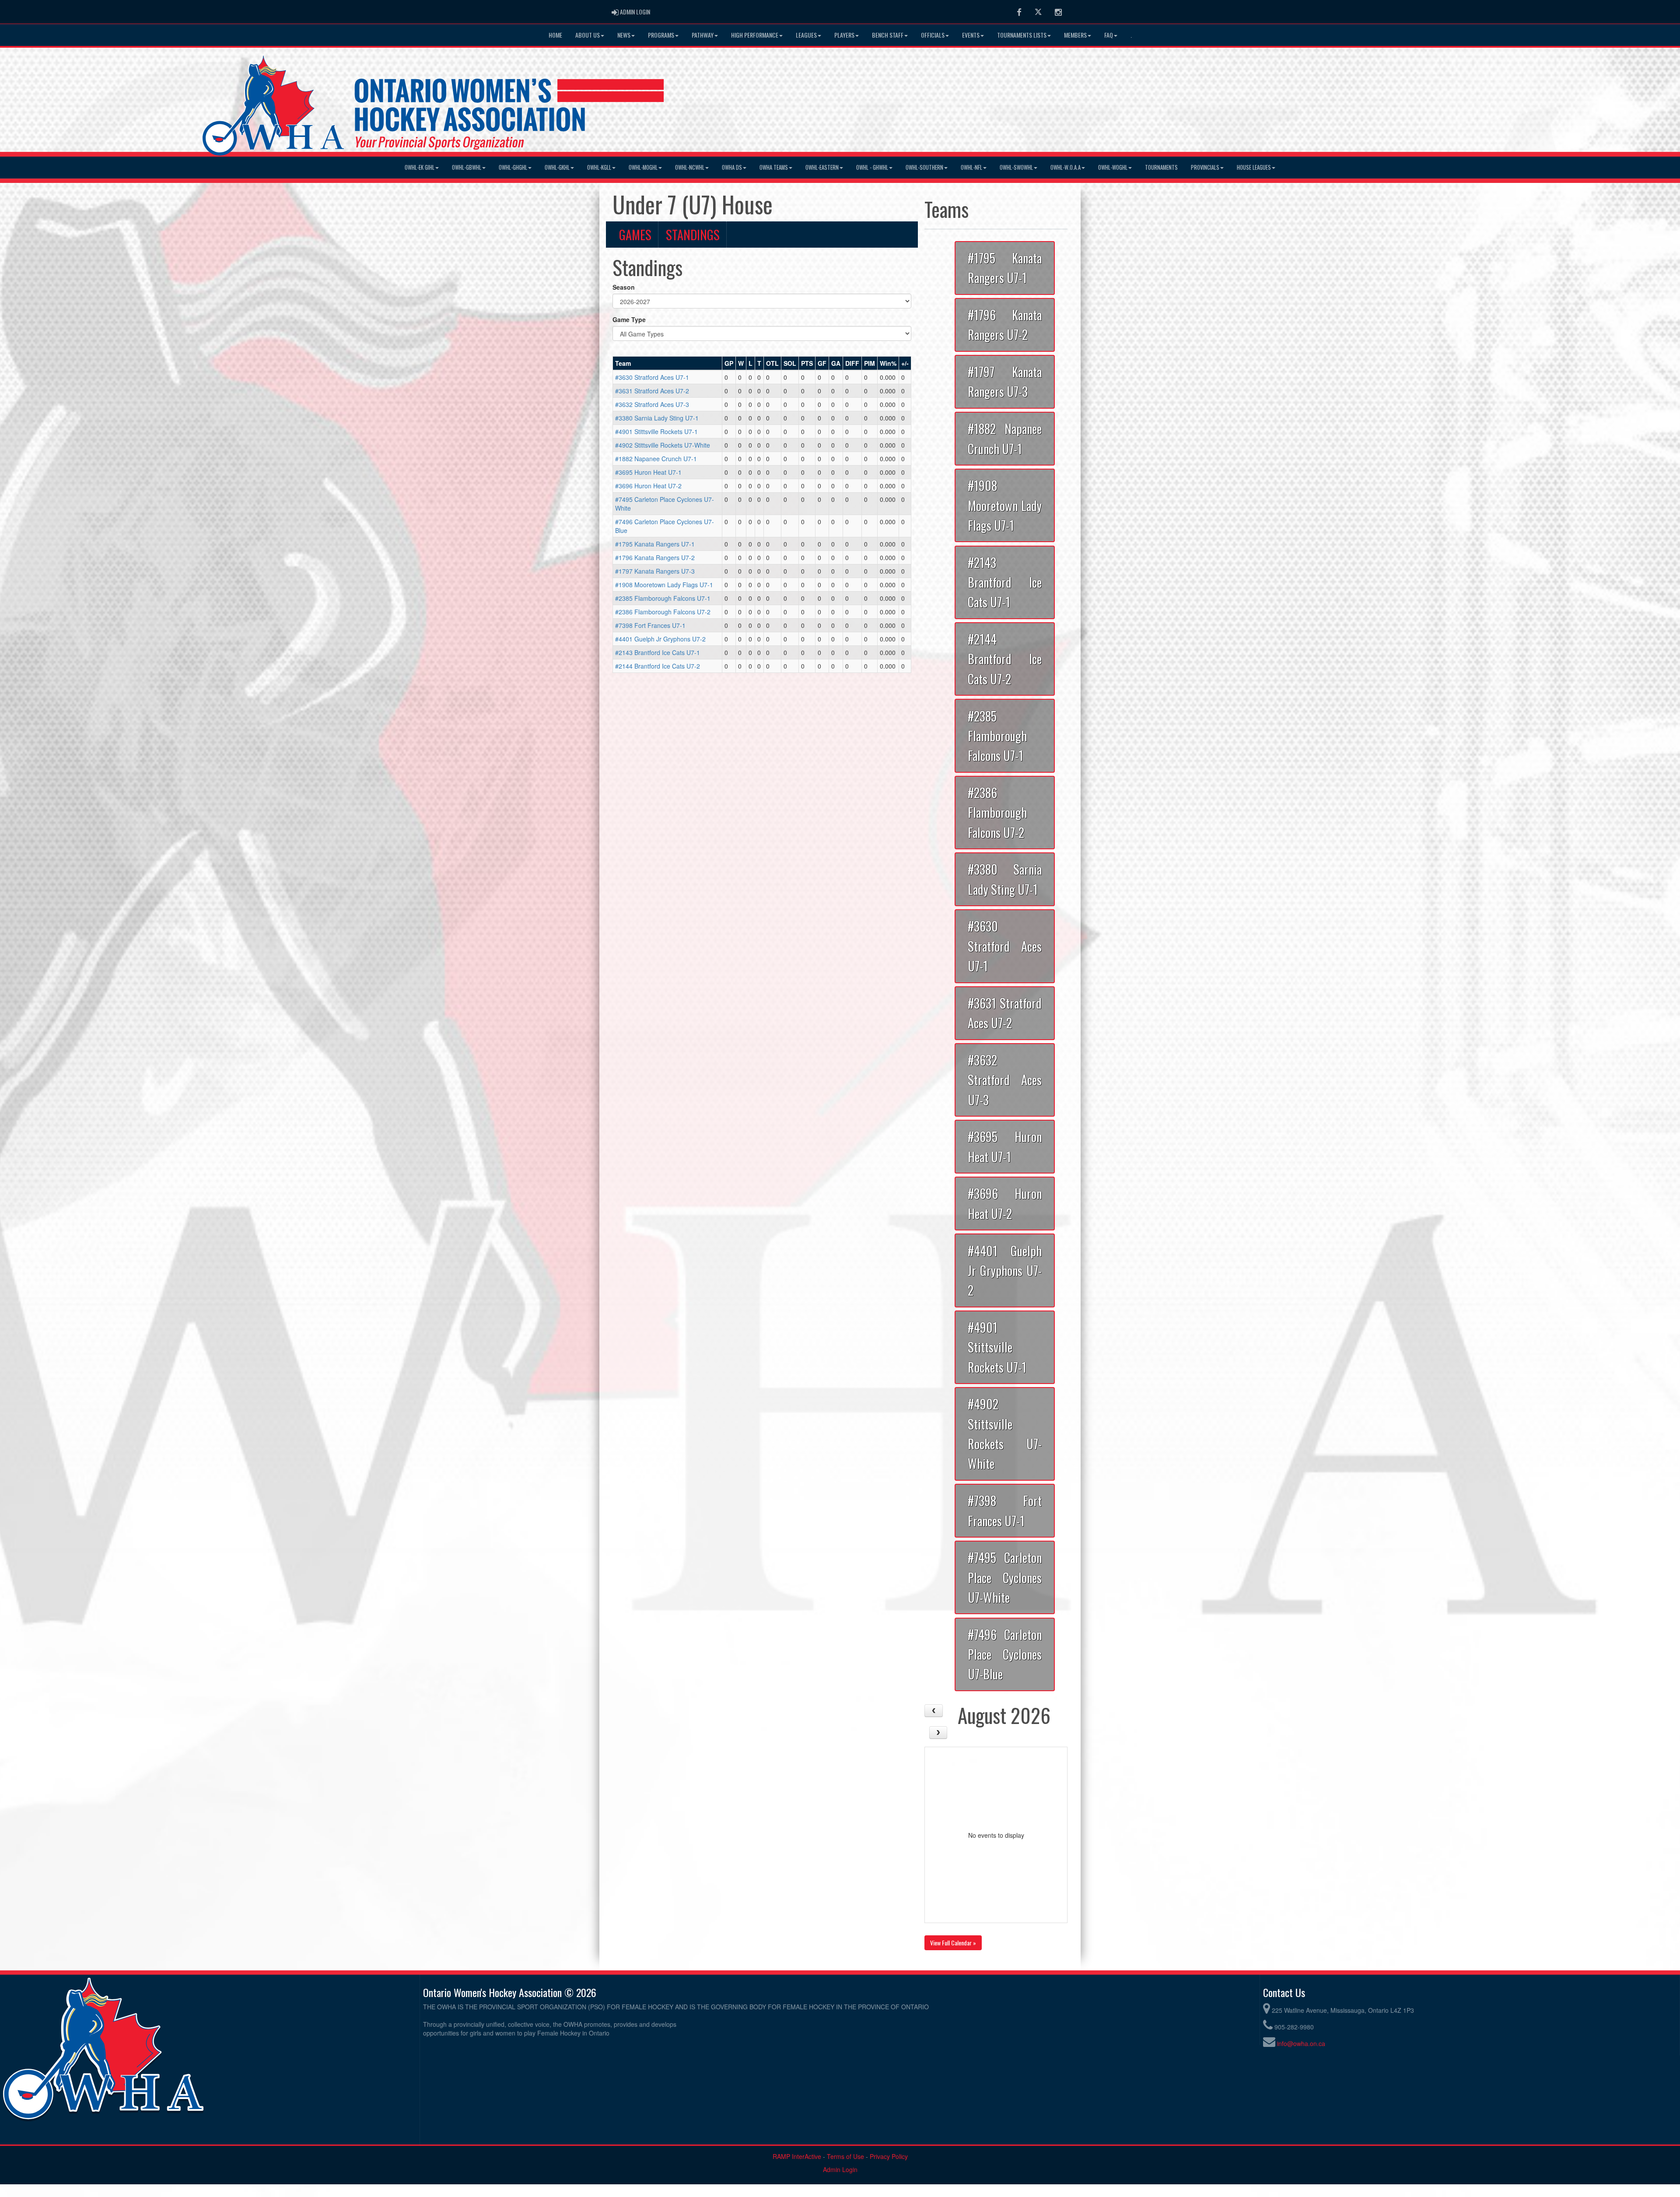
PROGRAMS (661, 35)
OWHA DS (732, 167)
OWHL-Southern (924, 167)
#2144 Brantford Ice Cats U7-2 (658, 666)
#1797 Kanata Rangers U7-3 (655, 571)
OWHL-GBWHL (467, 167)
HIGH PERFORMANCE (755, 35)
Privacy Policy (889, 2156)
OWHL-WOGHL (1113, 167)
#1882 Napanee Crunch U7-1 (656, 459)
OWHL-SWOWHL (1016, 167)
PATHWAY (703, 35)
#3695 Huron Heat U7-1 (648, 472)
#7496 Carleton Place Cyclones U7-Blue (1005, 1654)
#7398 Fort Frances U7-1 (650, 625)
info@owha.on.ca (1301, 2043)
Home (555, 35)
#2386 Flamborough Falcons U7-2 (663, 612)
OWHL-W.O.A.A (1066, 167)
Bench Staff (888, 35)
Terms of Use (845, 2156)
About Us (588, 35)
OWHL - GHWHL (872, 167)
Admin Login (840, 2169)
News (624, 35)
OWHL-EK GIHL (420, 167)
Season (624, 287)
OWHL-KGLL (599, 167)
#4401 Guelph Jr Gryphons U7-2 (660, 639)
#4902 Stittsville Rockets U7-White (663, 445)
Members (1075, 35)
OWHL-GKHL (557, 167)
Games (635, 235)
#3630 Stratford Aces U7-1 (652, 377)
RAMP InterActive (797, 2156)
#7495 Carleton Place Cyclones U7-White (1005, 1577)
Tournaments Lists (1022, 35)
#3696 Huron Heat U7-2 (648, 486)
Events (971, 35)
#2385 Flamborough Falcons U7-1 (663, 598)
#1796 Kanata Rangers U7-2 (655, 557)
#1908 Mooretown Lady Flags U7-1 (664, 585)
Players (844, 35)
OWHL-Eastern (822, 167)
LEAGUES (806, 35)
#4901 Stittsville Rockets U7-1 (656, 431)
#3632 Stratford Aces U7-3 (652, 404)
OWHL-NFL (971, 167)
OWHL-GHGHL (513, 167)
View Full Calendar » (953, 1943)
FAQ (1109, 35)
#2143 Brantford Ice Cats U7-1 (658, 652)
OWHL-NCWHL (690, 167)
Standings (693, 235)
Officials (933, 35)
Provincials (1205, 167)
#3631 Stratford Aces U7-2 (652, 391)
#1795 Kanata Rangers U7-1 (655, 544)
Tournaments (1161, 167)
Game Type (629, 319)
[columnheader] (668, 364)
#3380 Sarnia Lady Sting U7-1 (657, 418)
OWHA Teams (774, 167)
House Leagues (1254, 167)
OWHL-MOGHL (643, 167)
